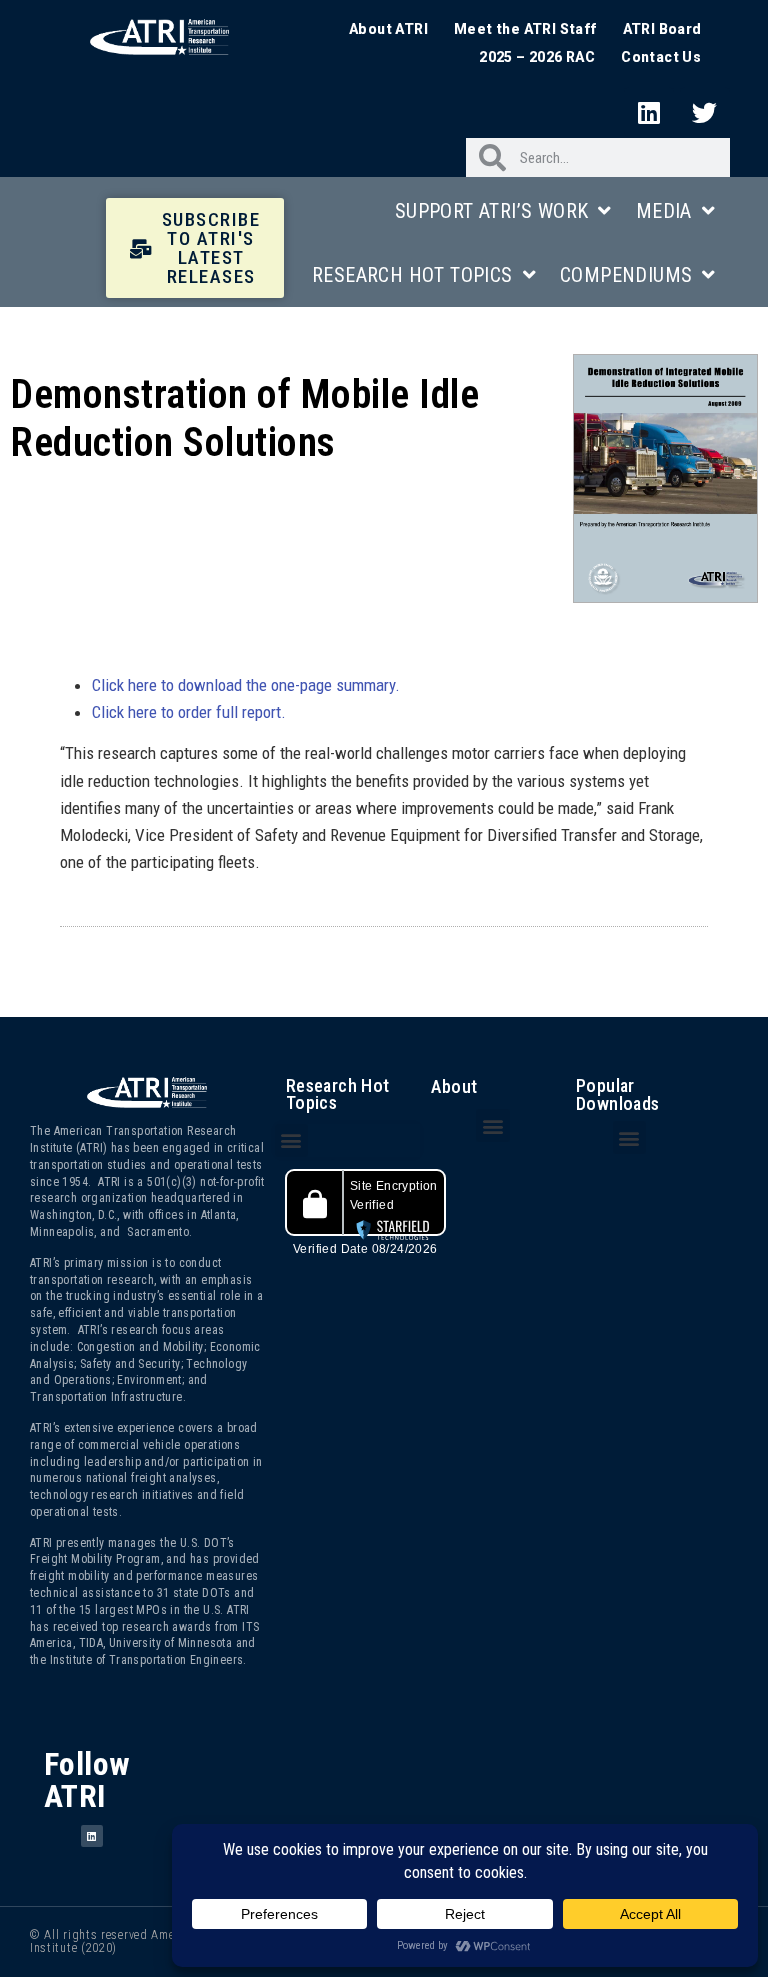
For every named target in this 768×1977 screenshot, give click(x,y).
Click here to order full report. (189, 712)
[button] (291, 1140)
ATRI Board (662, 29)
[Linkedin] (649, 112)
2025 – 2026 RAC (537, 57)
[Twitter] (705, 112)
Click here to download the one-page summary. (246, 685)
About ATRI (388, 29)
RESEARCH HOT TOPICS (412, 275)
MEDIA (664, 211)
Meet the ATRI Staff (525, 29)
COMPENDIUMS (626, 275)
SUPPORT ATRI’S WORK (492, 211)
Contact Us (661, 57)
